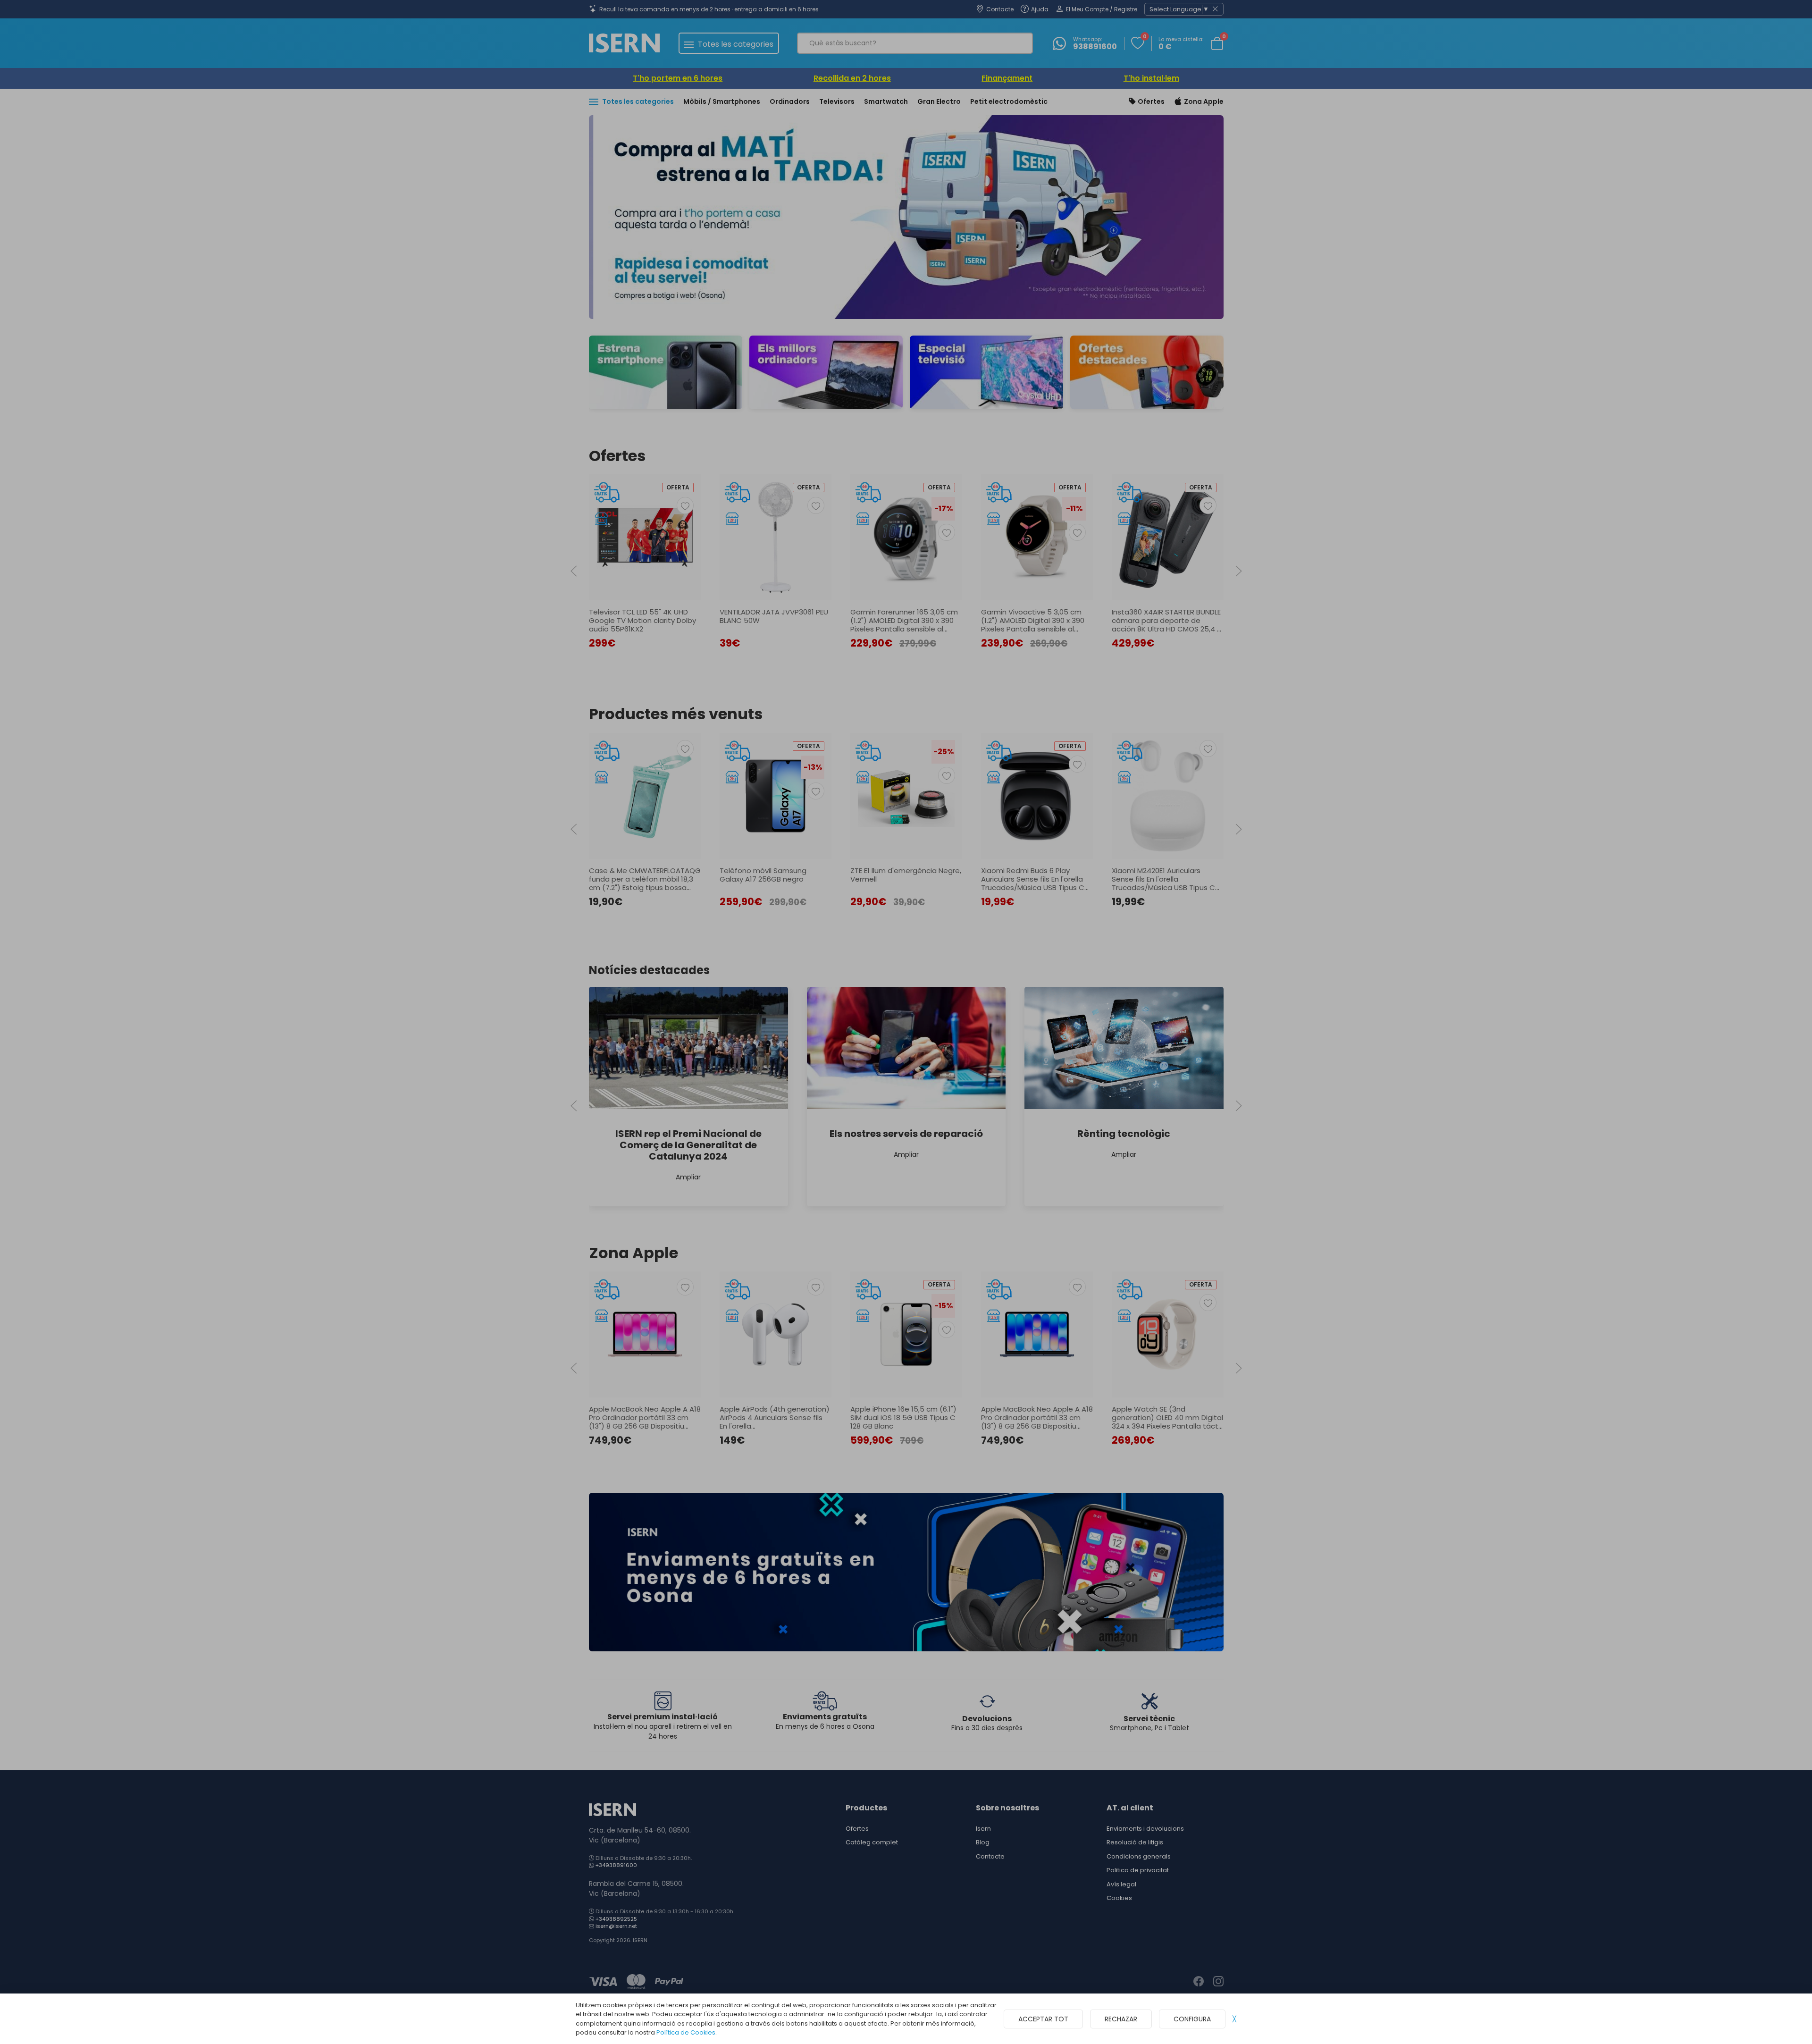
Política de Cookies (686, 2032)
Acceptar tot (1043, 2019)
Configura (1192, 2019)
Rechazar (1121, 2019)
